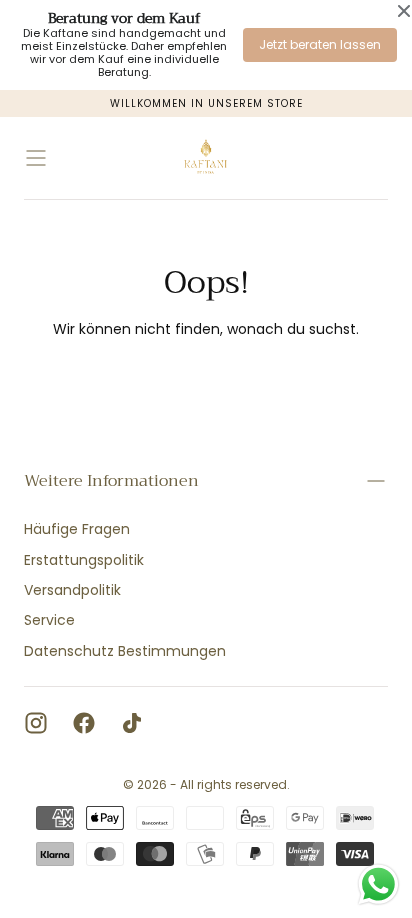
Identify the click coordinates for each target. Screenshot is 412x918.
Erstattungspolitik (84, 560)
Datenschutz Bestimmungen (125, 651)
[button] (36, 158)
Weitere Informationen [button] (111, 481)
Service (49, 620)
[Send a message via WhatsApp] (378, 884)
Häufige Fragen (77, 529)
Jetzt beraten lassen (320, 44)
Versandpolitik (72, 590)
